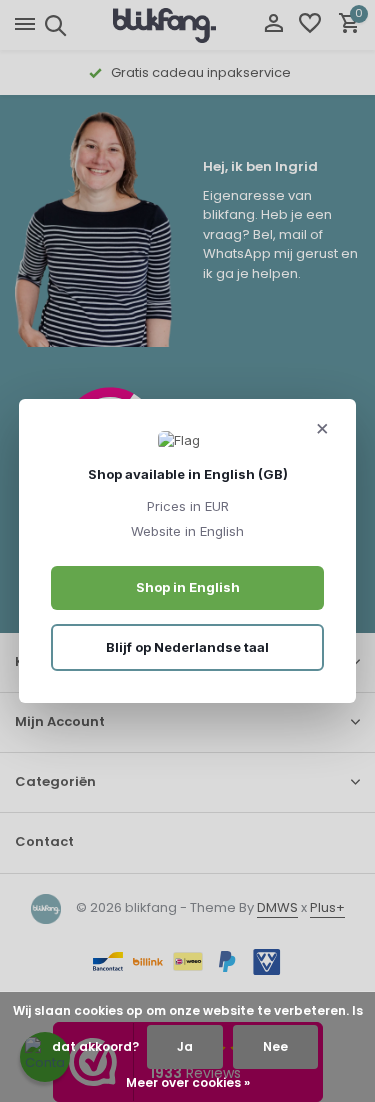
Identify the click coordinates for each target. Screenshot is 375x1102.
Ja (185, 1046)
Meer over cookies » (188, 1082)
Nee (275, 1046)
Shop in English (188, 587)
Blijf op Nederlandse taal (187, 647)
